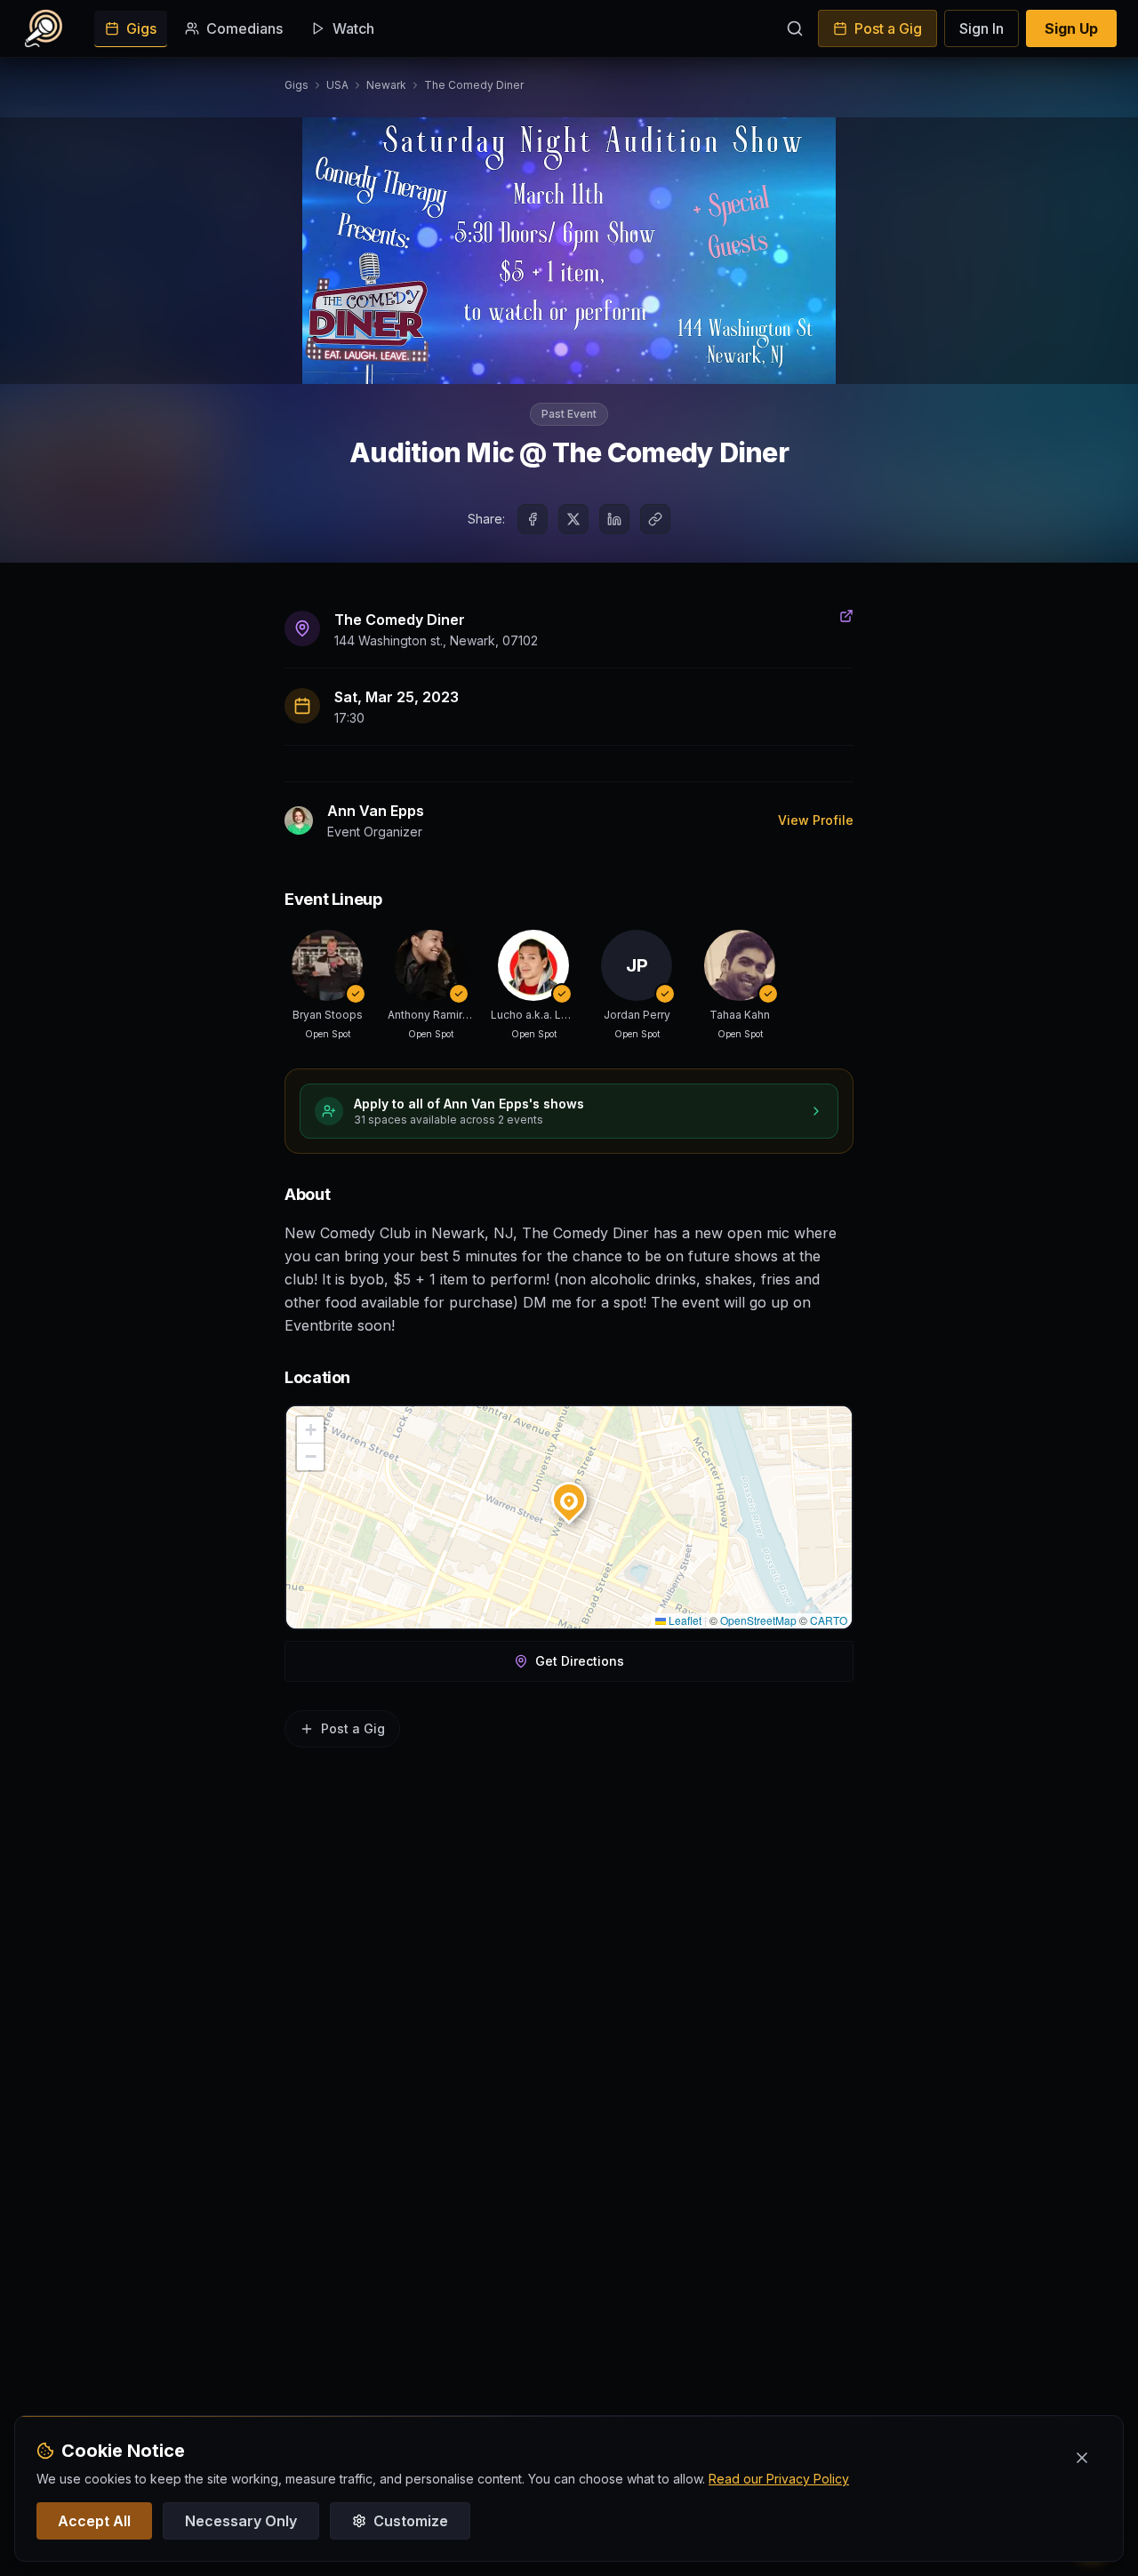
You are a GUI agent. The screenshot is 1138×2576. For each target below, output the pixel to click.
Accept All (94, 2521)
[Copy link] (655, 519)
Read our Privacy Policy (779, 2479)
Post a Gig (888, 28)
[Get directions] (846, 616)
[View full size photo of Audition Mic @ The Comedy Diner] (569, 251)
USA (337, 85)
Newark (386, 85)
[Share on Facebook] (533, 519)
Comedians (244, 28)
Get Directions (580, 1661)
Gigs (141, 28)
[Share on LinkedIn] (614, 519)
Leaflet (684, 1620)
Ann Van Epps (376, 811)
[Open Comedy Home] (44, 28)
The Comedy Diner (474, 85)
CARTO (829, 1620)
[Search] (795, 28)
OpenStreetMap (758, 1620)
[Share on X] (573, 519)
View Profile (816, 820)
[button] (569, 1496)
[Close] (1082, 2458)
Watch (353, 28)
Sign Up (1071, 28)
